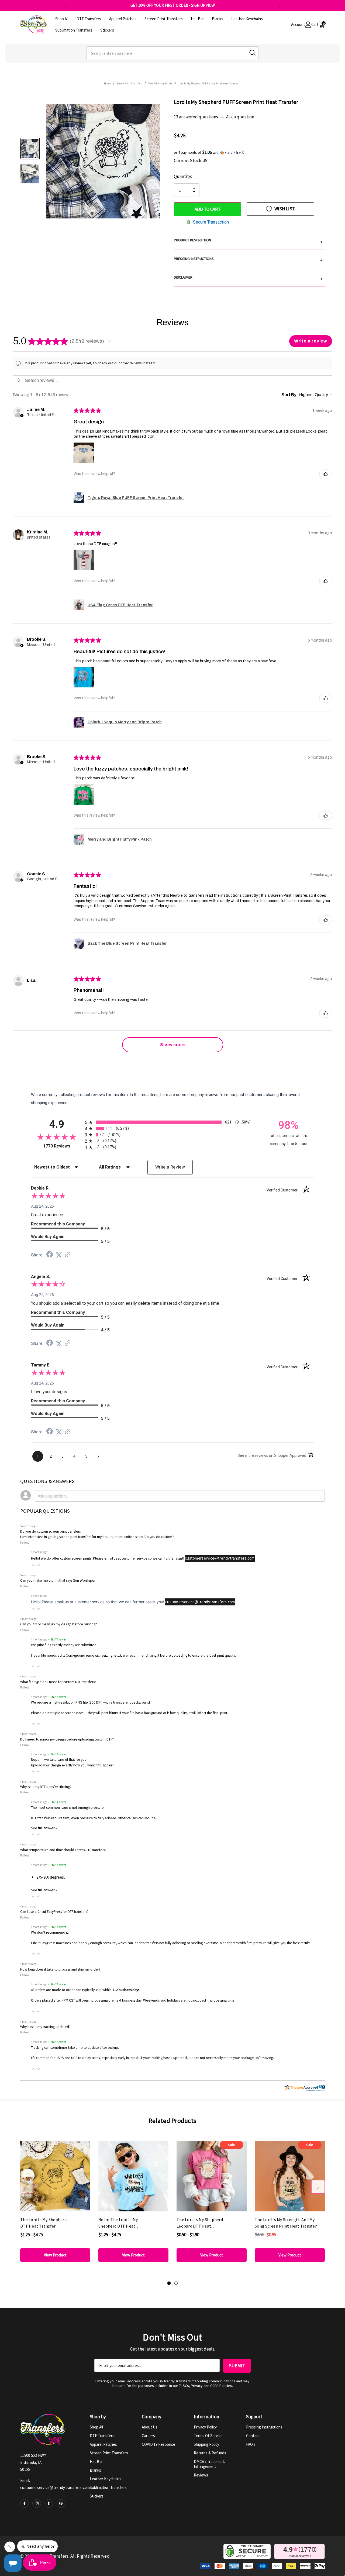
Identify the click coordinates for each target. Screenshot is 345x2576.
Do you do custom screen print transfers (50, 1531)
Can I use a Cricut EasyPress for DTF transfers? (54, 1912)
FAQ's (251, 2444)
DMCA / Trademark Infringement (209, 2464)
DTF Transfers (102, 2436)
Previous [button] (66, 6)
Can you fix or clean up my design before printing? (59, 1624)
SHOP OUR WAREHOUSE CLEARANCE (173, 5)
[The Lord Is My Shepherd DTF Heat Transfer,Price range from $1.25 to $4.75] (55, 2176)
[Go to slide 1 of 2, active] (169, 2283)
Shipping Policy (206, 2444)
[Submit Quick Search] (252, 53)
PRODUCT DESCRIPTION (248, 241)
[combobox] (172, 53)
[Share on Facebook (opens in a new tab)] (50, 1255)
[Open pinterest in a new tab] (61, 2503)
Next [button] (279, 6)
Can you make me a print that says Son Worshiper (58, 1580)
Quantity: (183, 176)
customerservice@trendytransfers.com (220, 1558)
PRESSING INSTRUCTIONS (248, 259)
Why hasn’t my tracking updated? (45, 2027)
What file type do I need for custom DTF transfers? (58, 1682)
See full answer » (44, 1828)
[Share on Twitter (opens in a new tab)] (59, 1255)
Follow (25, 1542)
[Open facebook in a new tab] (25, 2503)
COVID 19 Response (158, 2444)
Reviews (201, 2475)
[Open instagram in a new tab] (37, 2503)
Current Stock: (191, 160)
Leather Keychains (106, 2479)
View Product (55, 2255)
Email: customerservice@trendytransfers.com (55, 2484)
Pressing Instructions (264, 2427)
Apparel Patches (103, 2444)
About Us (150, 2427)
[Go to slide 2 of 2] (176, 2283)
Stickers (97, 2496)
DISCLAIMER (248, 278)
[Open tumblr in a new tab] (49, 2503)
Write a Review (170, 1167)
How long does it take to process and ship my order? (60, 1969)
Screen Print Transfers (109, 2453)
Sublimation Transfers (108, 2487)
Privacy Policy (205, 2427)
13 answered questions (196, 117)
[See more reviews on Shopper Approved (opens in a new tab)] (68, 1255)
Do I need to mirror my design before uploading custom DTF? (67, 1739)
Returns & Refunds (210, 2453)
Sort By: (290, 395)
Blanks (95, 2470)
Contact (253, 2436)
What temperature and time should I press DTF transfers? (63, 1850)
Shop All (96, 2427)
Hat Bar (96, 2462)
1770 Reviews (63, 1146)
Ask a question (240, 117)
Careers (148, 2436)
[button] (249, 152)
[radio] (172, 1122)
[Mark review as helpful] (326, 474)
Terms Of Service (208, 2436)
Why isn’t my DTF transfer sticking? (46, 1787)
